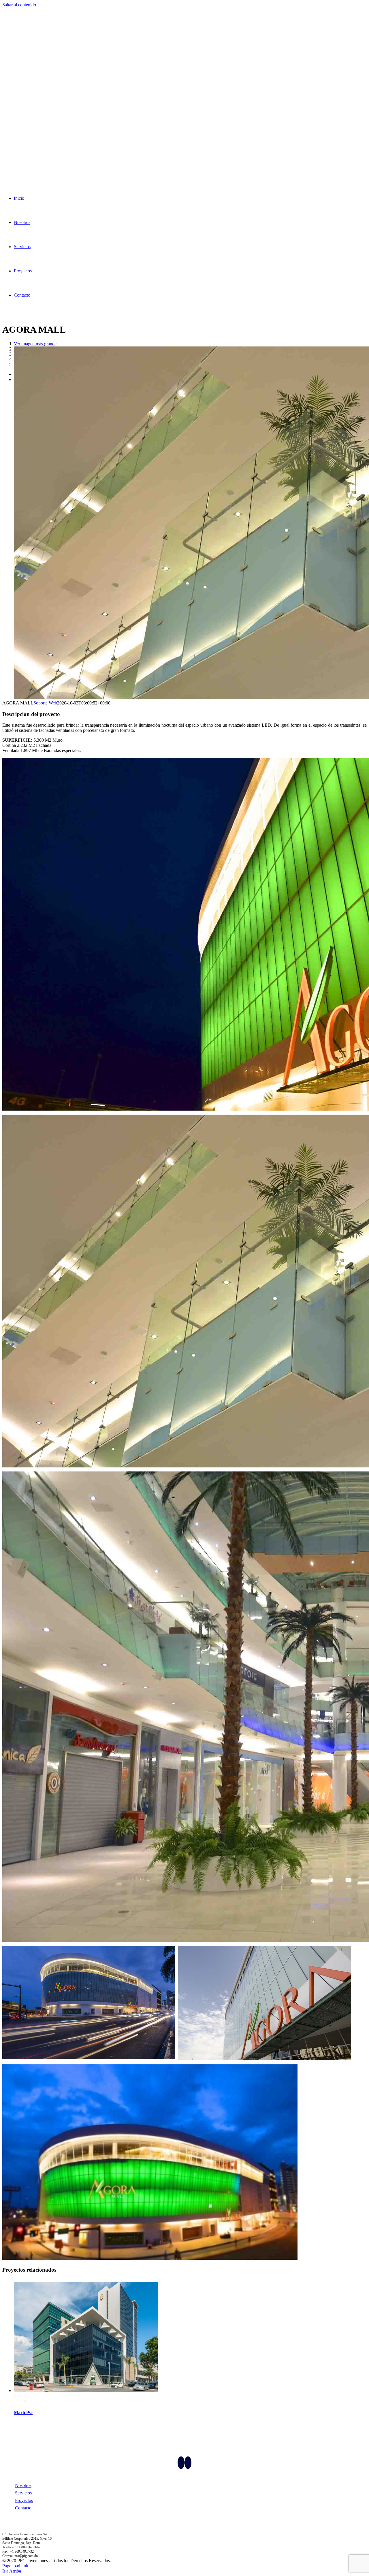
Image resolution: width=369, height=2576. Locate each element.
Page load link (15, 2566)
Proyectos (24, 2500)
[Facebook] (181, 2463)
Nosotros (23, 2485)
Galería (20, 2401)
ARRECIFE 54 (28, 2396)
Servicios (23, 2493)
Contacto (23, 2508)
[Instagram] (188, 2463)
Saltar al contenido (19, 5)
